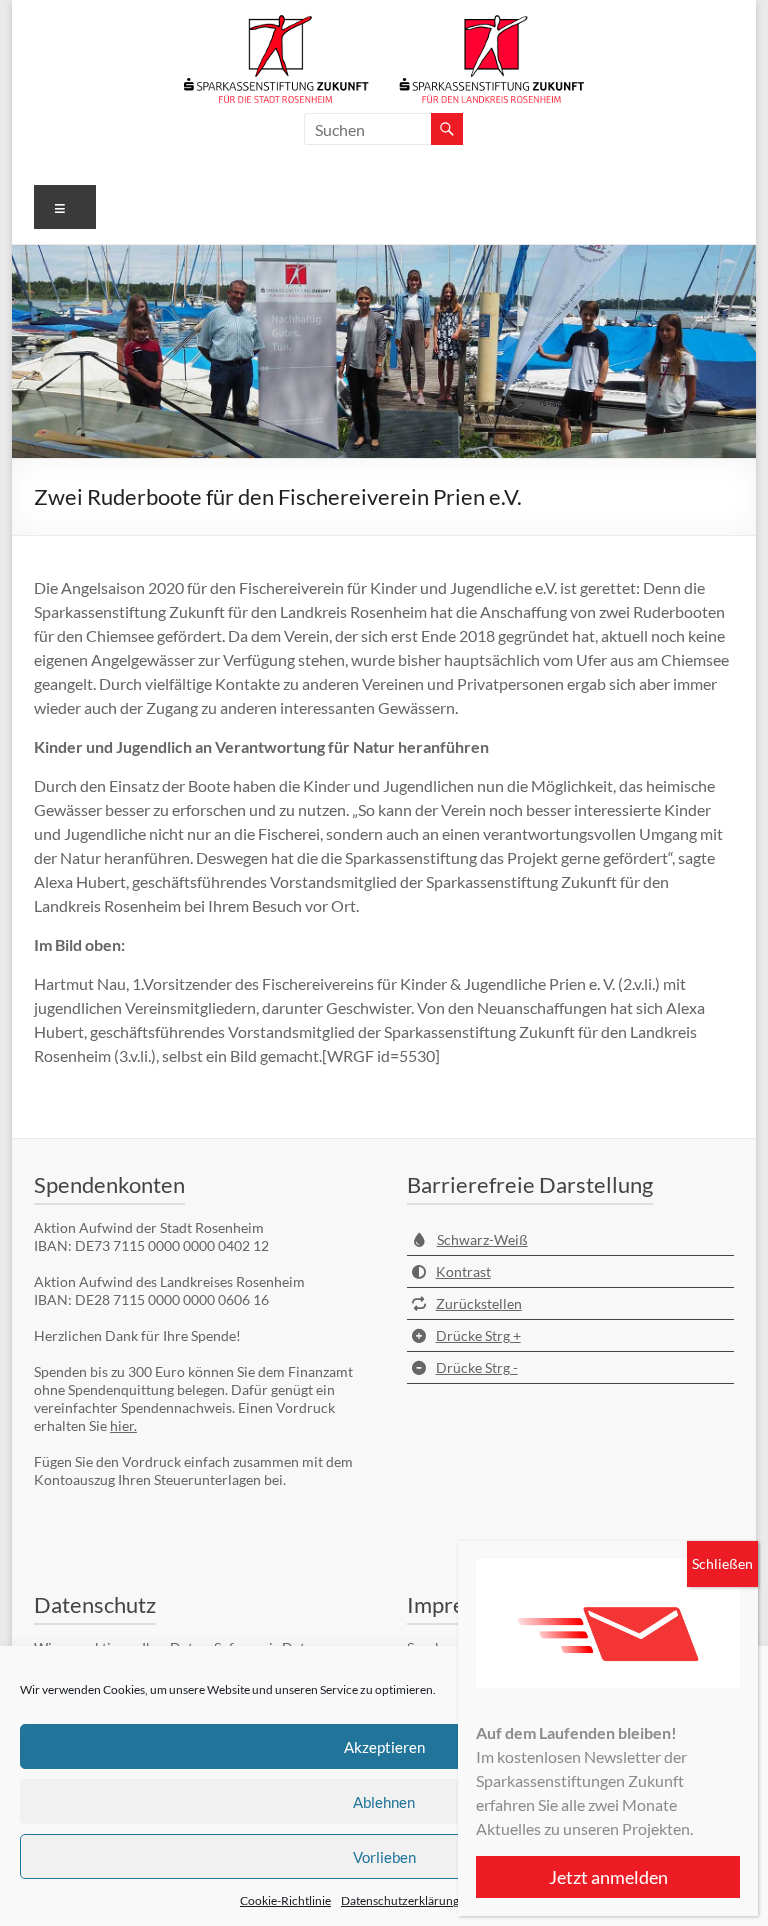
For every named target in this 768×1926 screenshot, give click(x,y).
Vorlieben (384, 1857)
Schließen (722, 1563)
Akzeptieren (384, 1747)
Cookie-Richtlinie (285, 1900)
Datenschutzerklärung (400, 1900)
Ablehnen (384, 1802)
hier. (123, 1425)
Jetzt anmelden (608, 1877)
